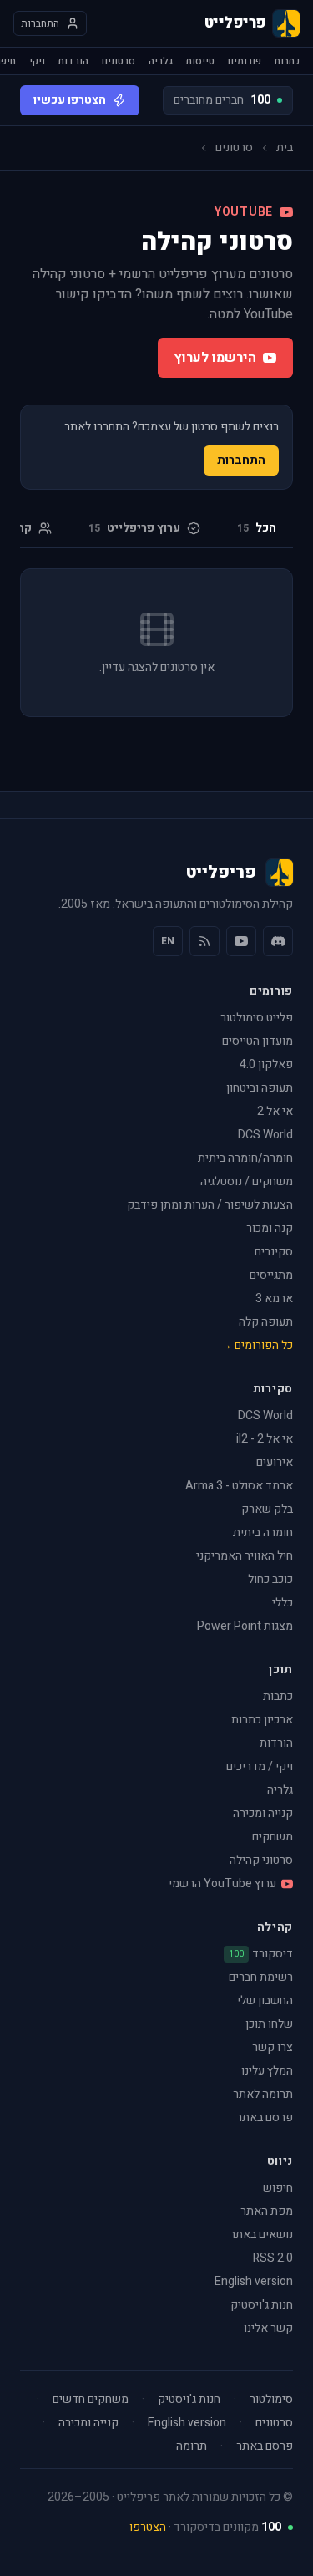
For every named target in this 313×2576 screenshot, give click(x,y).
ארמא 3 (274, 1298)
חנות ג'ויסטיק (262, 2305)
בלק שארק (267, 1509)
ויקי (37, 61)
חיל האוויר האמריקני (245, 1556)
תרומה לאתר (263, 2094)
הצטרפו (148, 2527)
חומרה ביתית (263, 1532)
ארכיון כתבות (262, 1720)
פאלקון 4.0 (266, 1064)
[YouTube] (241, 941)
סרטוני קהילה (261, 1860)
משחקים (273, 1837)
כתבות (287, 61)
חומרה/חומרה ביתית (245, 1158)
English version (254, 2281)
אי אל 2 (275, 1111)
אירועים (275, 1462)
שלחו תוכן (269, 2024)
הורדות (73, 61)
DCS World (265, 1135)
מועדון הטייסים (257, 1041)
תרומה (192, 2446)
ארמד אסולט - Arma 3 (239, 1486)
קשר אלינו (268, 2328)
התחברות (241, 460)
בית (285, 148)
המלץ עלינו (267, 2071)
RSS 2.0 (273, 2258)
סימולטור (271, 2400)
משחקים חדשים (91, 2400)
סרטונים (119, 61)
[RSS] (204, 941)
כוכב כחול (270, 1579)
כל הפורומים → (257, 1345)
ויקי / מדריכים (260, 1767)
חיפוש (278, 2188)
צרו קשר (273, 2047)
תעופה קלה (266, 1322)
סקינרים (274, 1252)
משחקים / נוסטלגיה (247, 1181)
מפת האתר (267, 2211)
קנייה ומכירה (263, 1813)
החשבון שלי (265, 2001)
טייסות (200, 61)
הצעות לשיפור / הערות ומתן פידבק (210, 1205)
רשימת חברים (261, 1977)
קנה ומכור (270, 1228)
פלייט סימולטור (257, 1018)
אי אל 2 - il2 (265, 1439)
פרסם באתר (265, 2118)
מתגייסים (271, 1275)
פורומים (245, 61)
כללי (283, 1603)
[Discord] (278, 941)
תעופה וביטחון (260, 1088)
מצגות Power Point (245, 1626)
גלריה (161, 61)
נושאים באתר (261, 2235)
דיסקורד (261, 1954)
